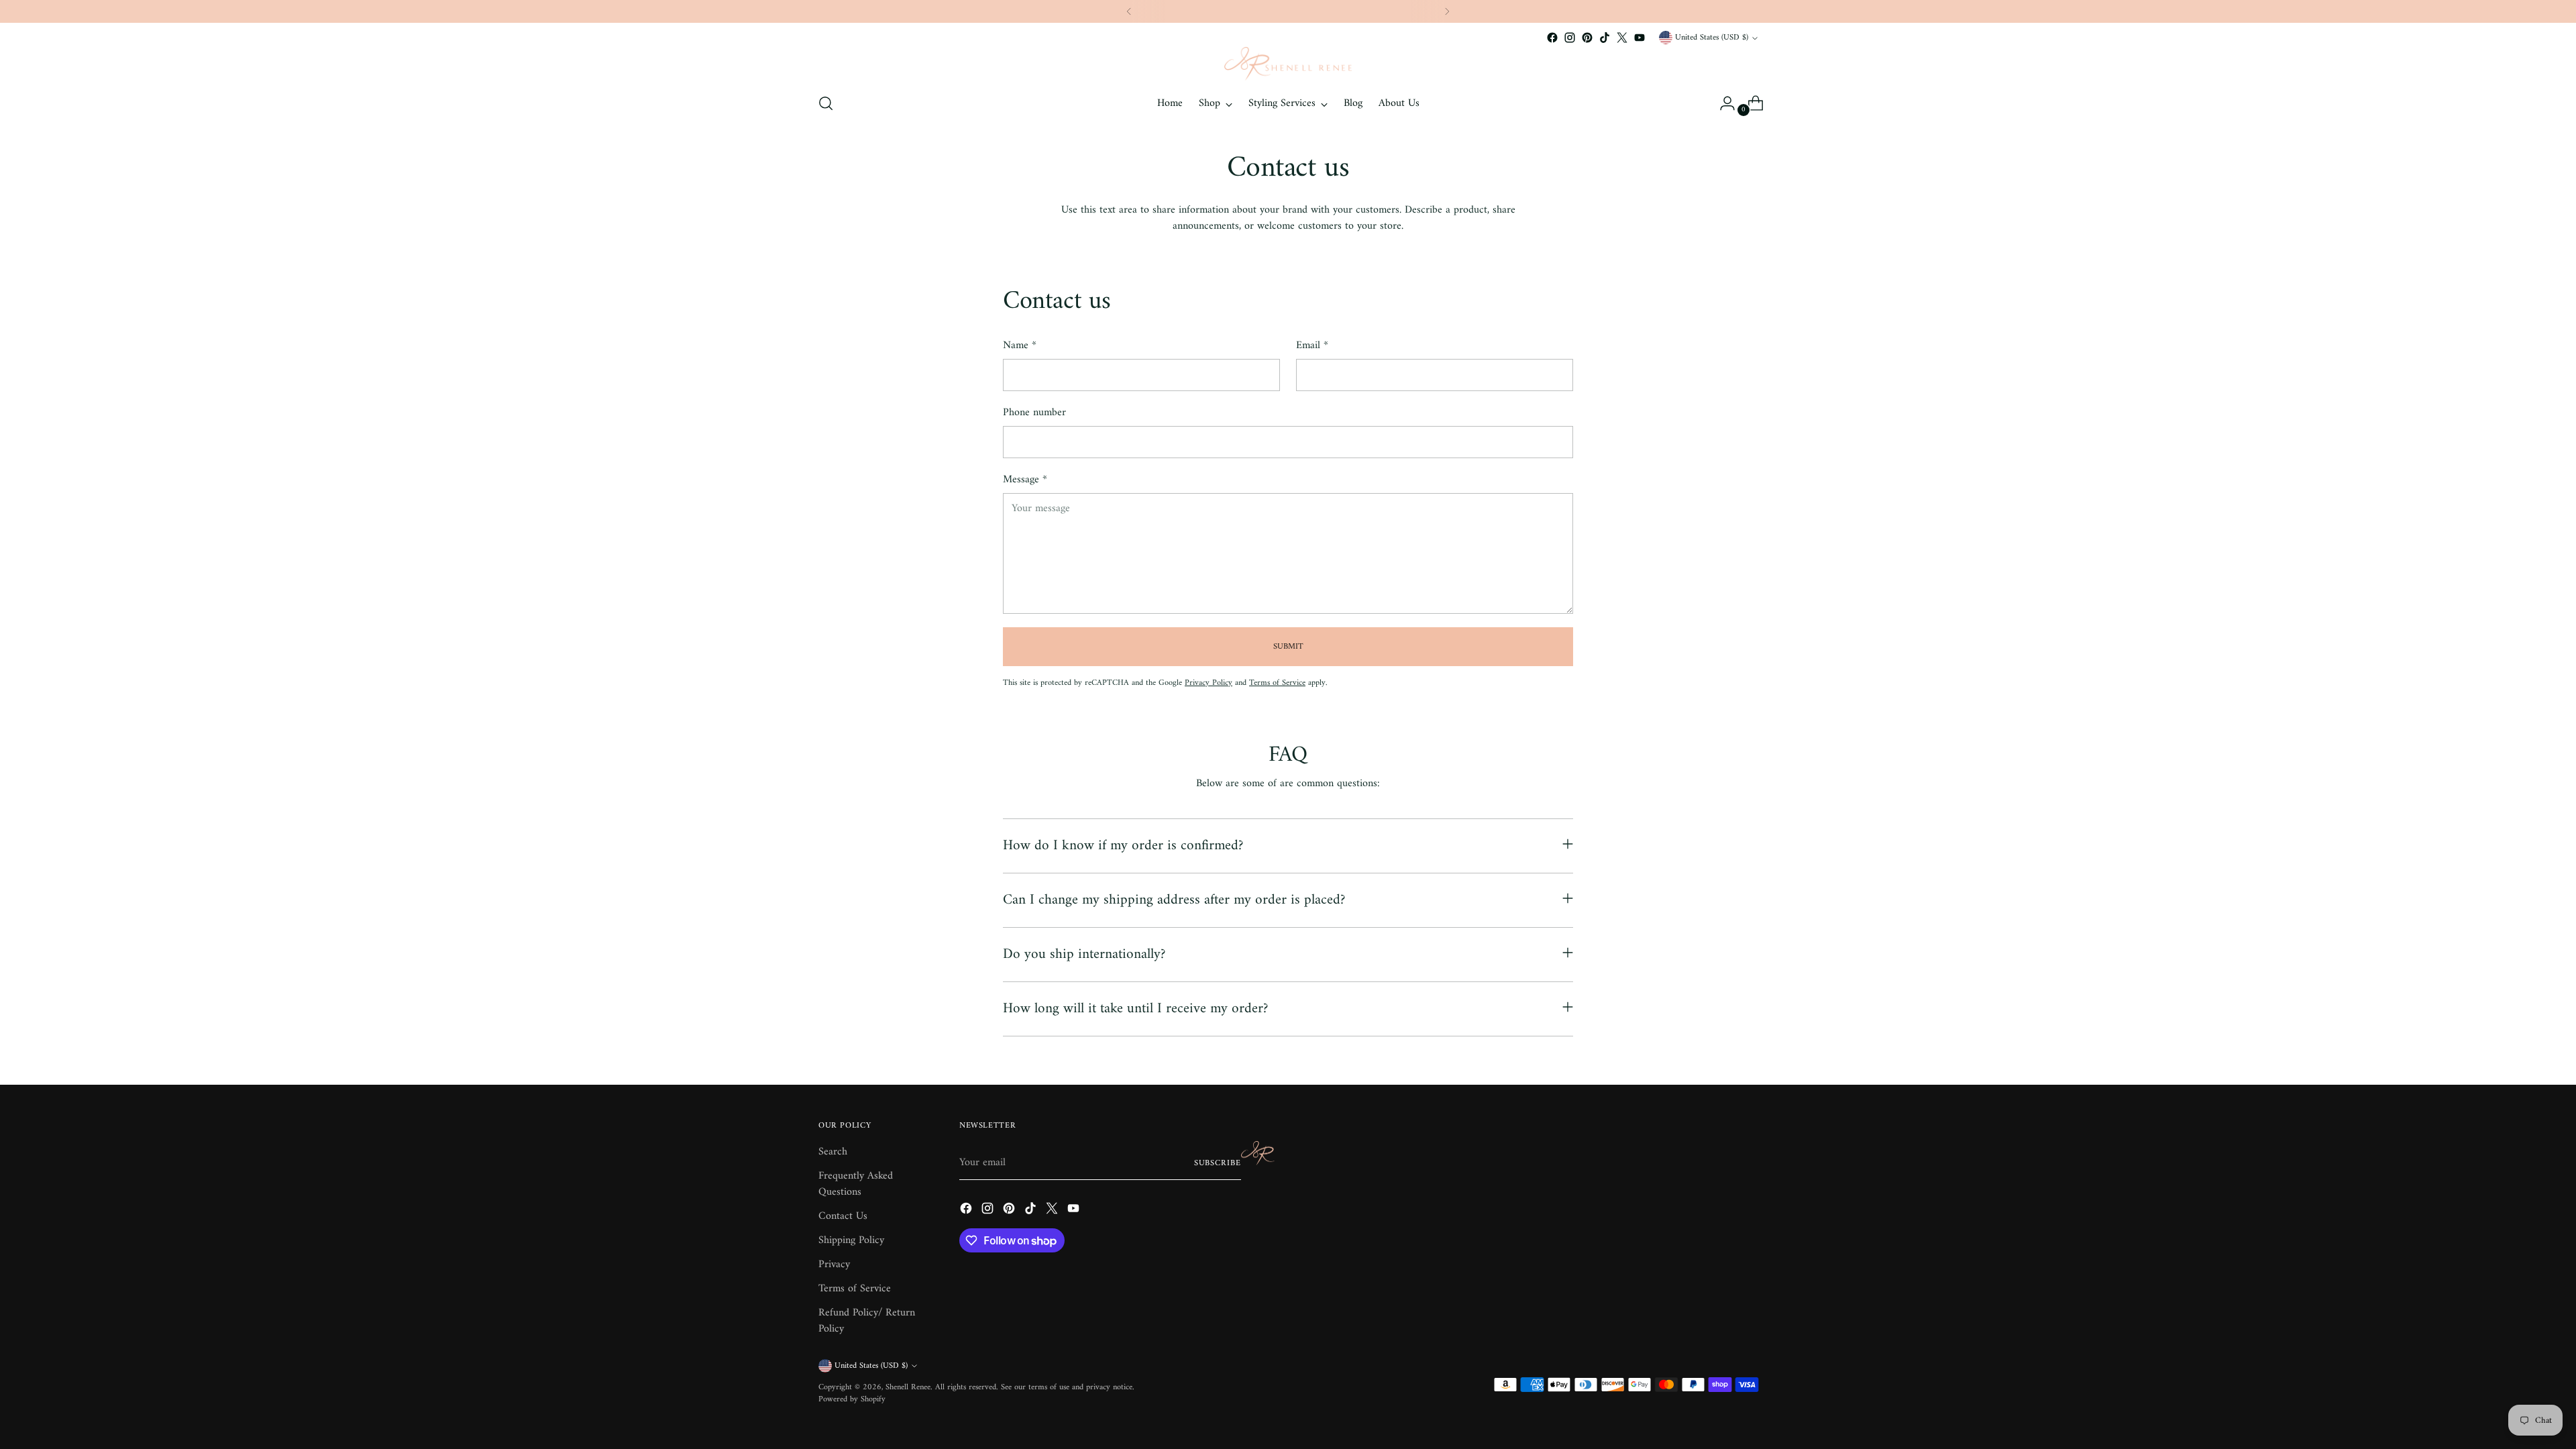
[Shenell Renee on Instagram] (1570, 38)
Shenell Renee (908, 1387)
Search (833, 1152)
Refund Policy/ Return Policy (867, 1321)
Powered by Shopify (852, 1399)
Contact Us (843, 1216)
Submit (1288, 647)
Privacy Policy (1209, 683)
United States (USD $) (1712, 38)
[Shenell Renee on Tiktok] (1605, 38)
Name (1020, 345)
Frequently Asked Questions (856, 1184)
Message (1025, 480)
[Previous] (1129, 11)
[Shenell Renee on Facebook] (1552, 38)
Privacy (834, 1265)
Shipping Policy (851, 1240)
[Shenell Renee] (1288, 64)
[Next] (1447, 11)
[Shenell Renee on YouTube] (1640, 38)
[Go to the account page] (1722, 103)
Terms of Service (1277, 683)
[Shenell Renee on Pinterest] (1587, 38)
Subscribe (1218, 1163)
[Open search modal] (826, 103)
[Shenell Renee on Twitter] (1622, 38)
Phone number (1034, 413)
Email (1312, 345)
